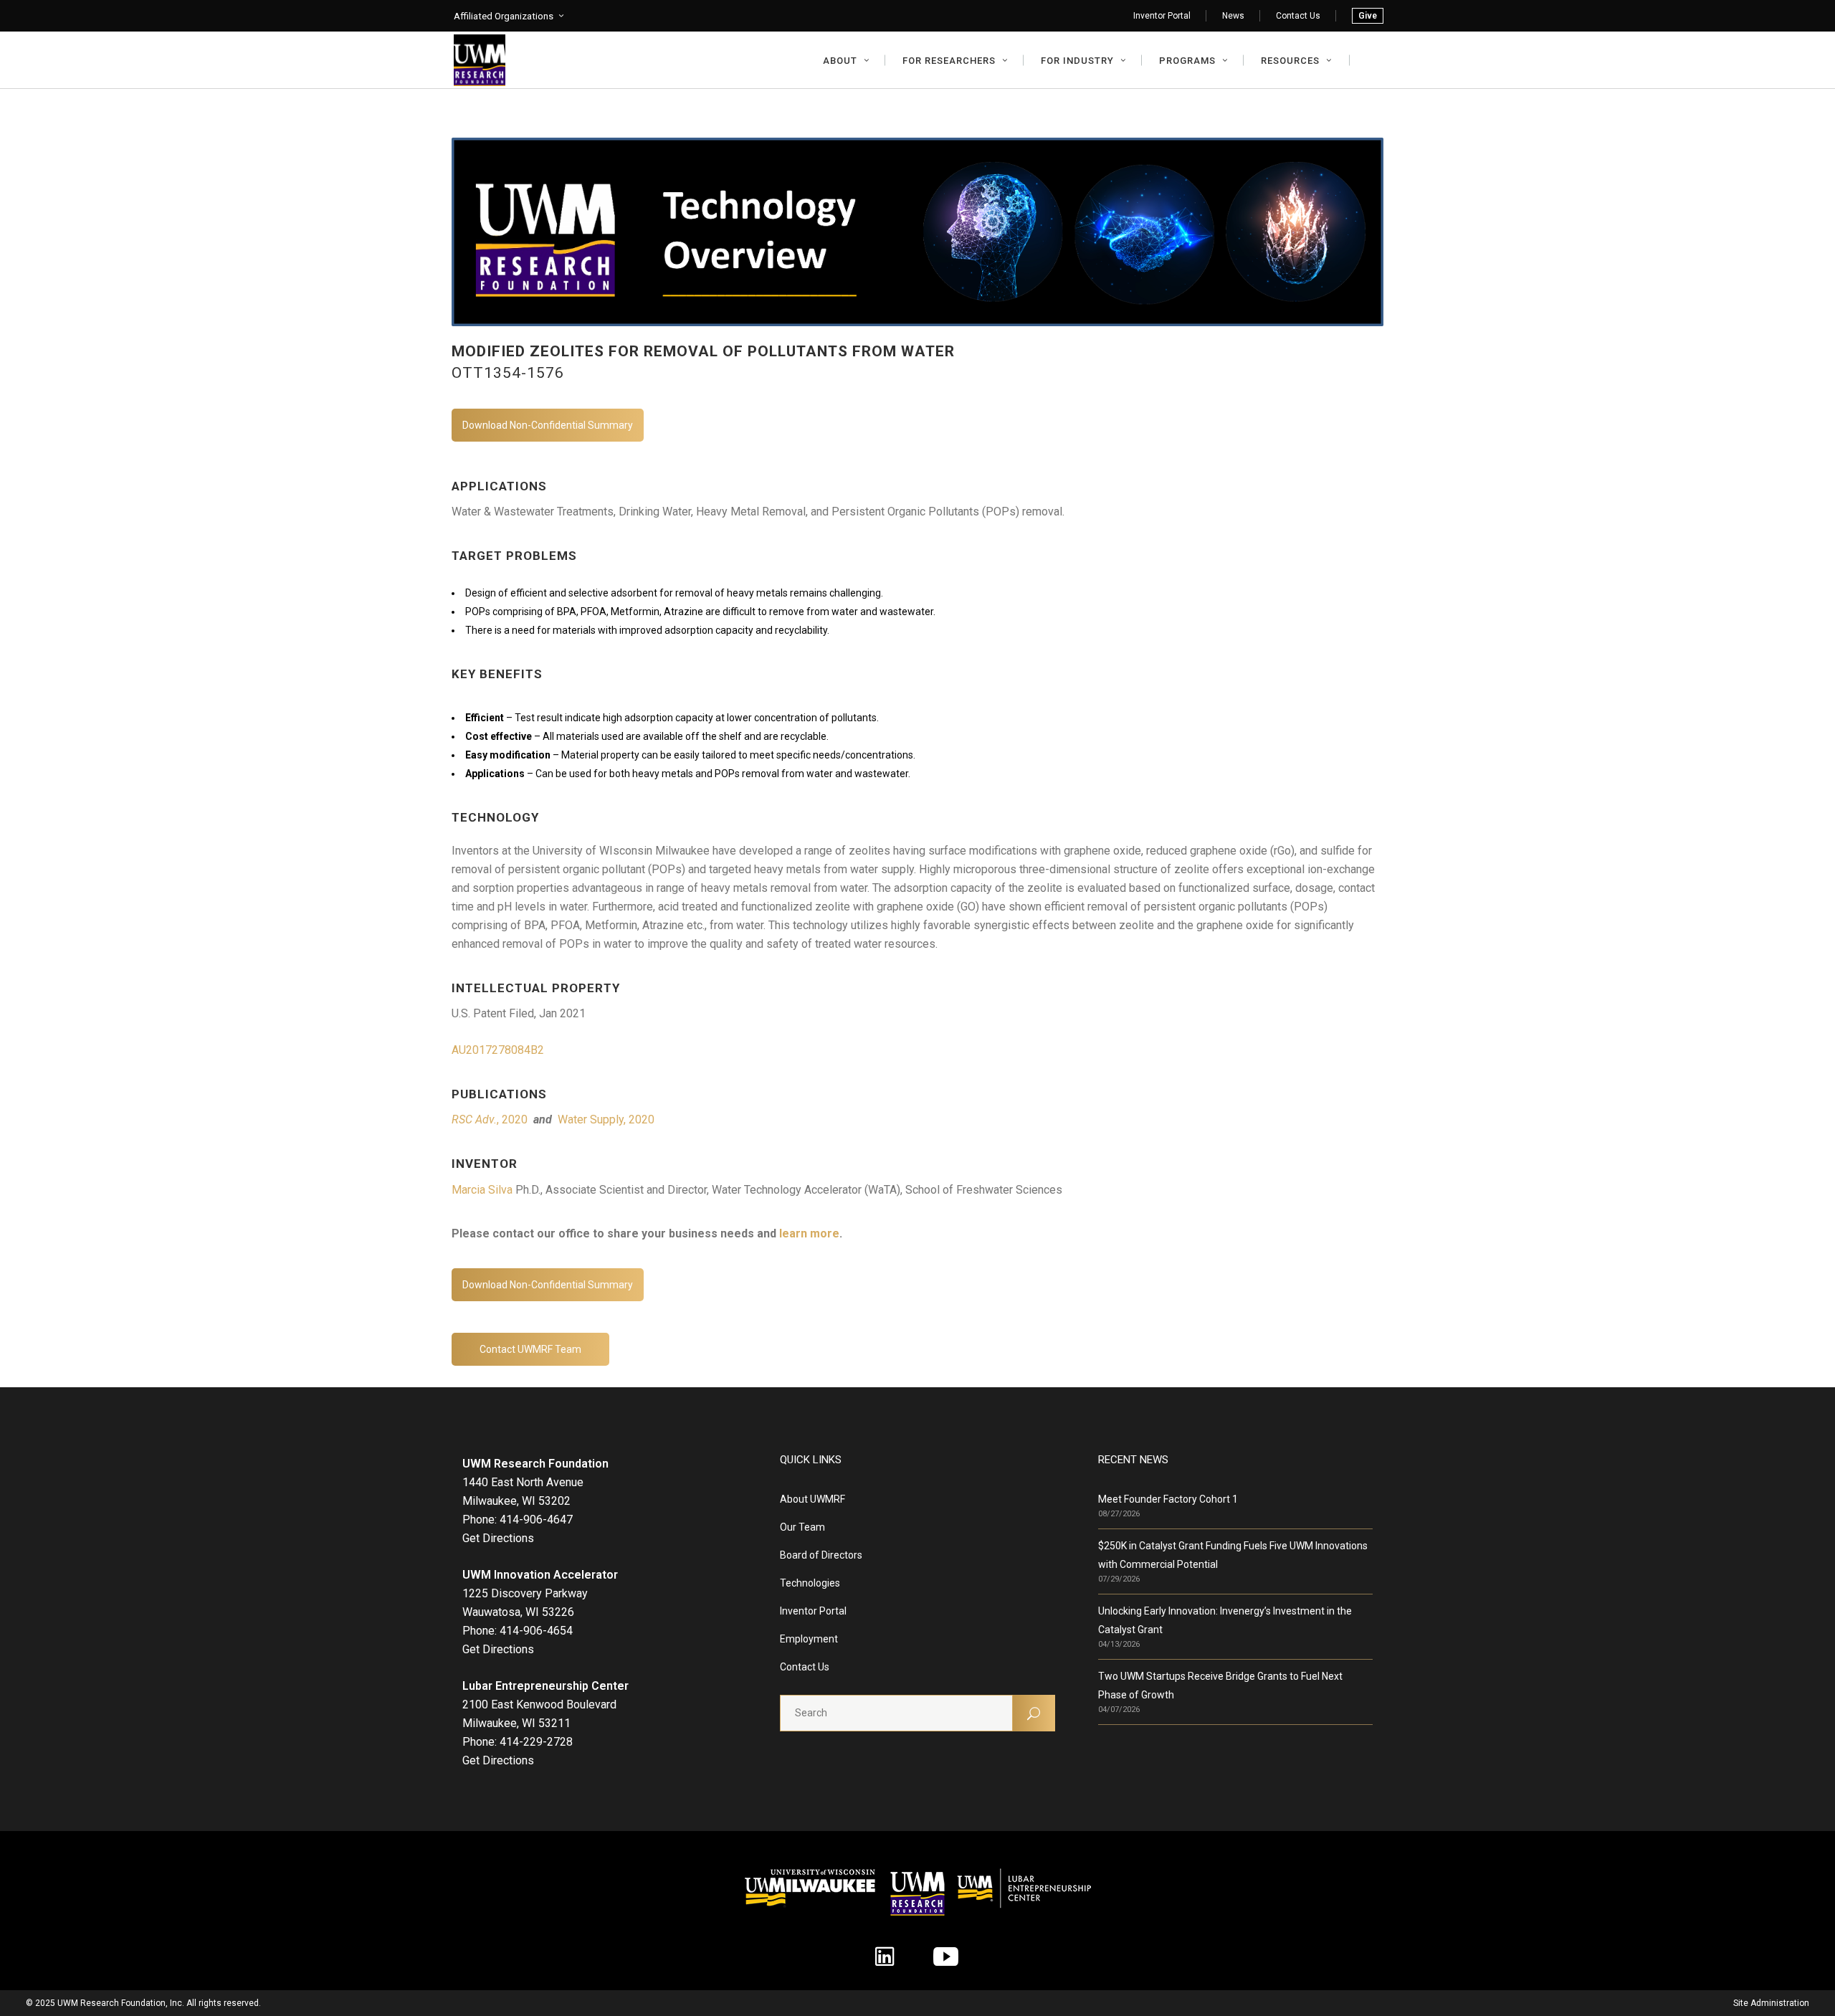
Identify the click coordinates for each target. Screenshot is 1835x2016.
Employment (809, 1639)
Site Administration (1771, 2003)
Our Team (802, 1527)
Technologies (810, 1583)
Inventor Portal (1162, 16)
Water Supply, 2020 (606, 1119)
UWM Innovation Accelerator (540, 1575)
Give (1368, 16)
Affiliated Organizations (504, 16)
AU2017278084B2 (498, 1050)
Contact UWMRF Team (530, 1349)
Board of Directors (821, 1555)
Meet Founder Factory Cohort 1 (1168, 1499)
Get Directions (498, 1538)
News (1233, 16)
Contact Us (1298, 16)
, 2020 (491, 1119)
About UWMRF (812, 1499)
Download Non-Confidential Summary (548, 425)
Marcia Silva (482, 1190)
